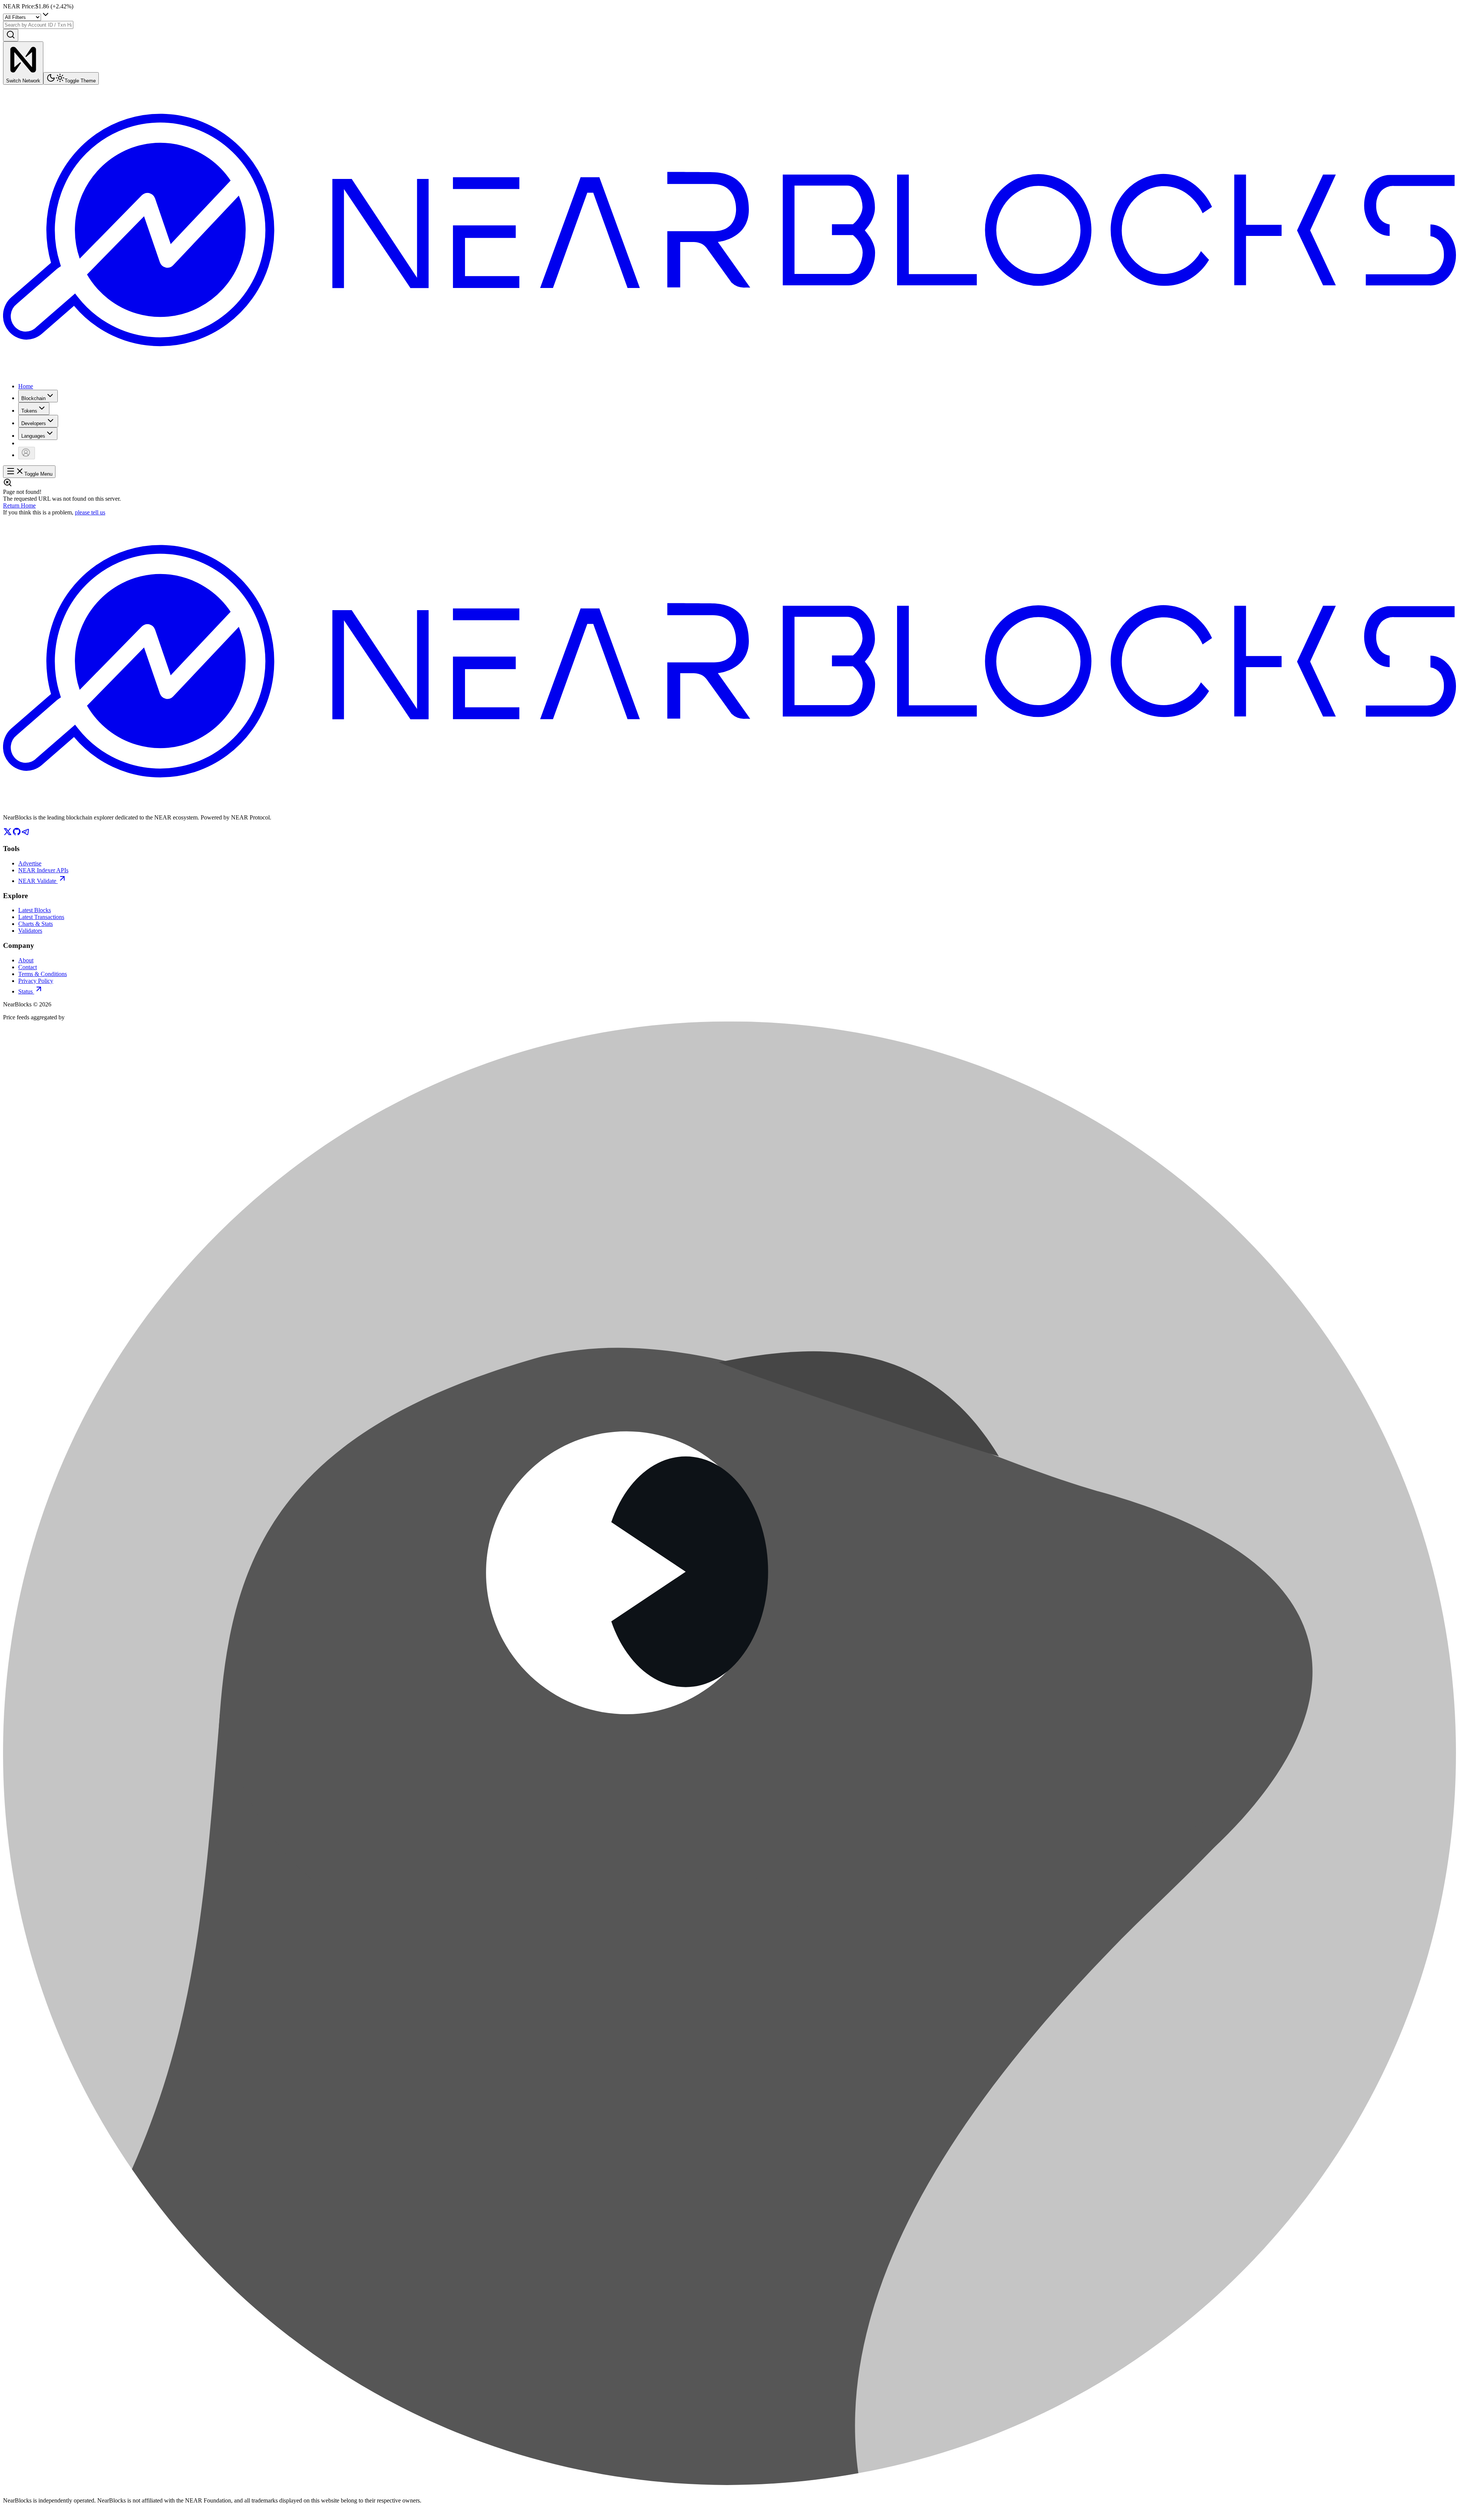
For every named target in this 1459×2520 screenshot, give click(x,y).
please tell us (90, 512)
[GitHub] (17, 834)
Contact (28, 967)
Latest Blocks (35, 910)
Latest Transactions (41, 917)
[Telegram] (26, 834)
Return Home (19, 505)
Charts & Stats (36, 924)
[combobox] (38, 25)
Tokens (29, 411)
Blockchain (33, 398)
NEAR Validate (37, 881)
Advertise (30, 863)
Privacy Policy (36, 981)
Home (26, 386)
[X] (8, 834)
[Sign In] (27, 453)
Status (25, 991)
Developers (34, 423)
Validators (30, 931)
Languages (33, 436)
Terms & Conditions (43, 974)
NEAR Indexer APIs (43, 870)
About (26, 960)
